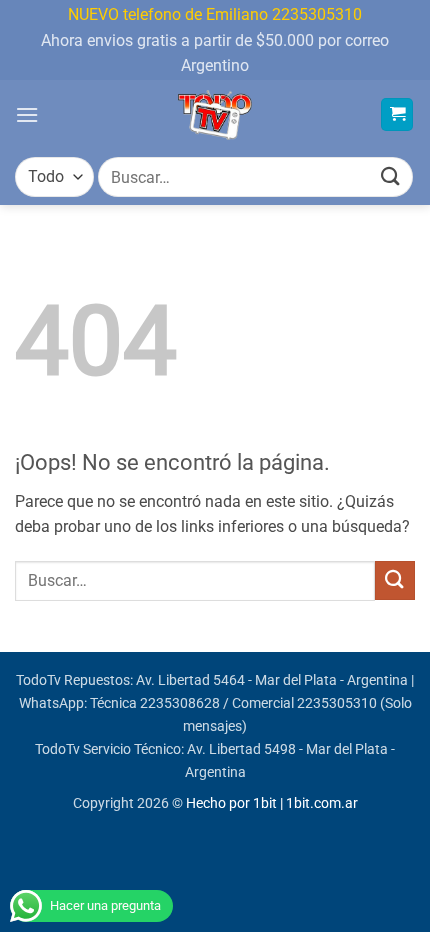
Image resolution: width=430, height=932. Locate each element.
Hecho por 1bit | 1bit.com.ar (272, 803)
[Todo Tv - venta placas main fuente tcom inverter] (215, 115)
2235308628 (180, 703)
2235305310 (337, 703)
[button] (27, 114)
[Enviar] (391, 177)
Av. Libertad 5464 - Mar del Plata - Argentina (272, 680)
